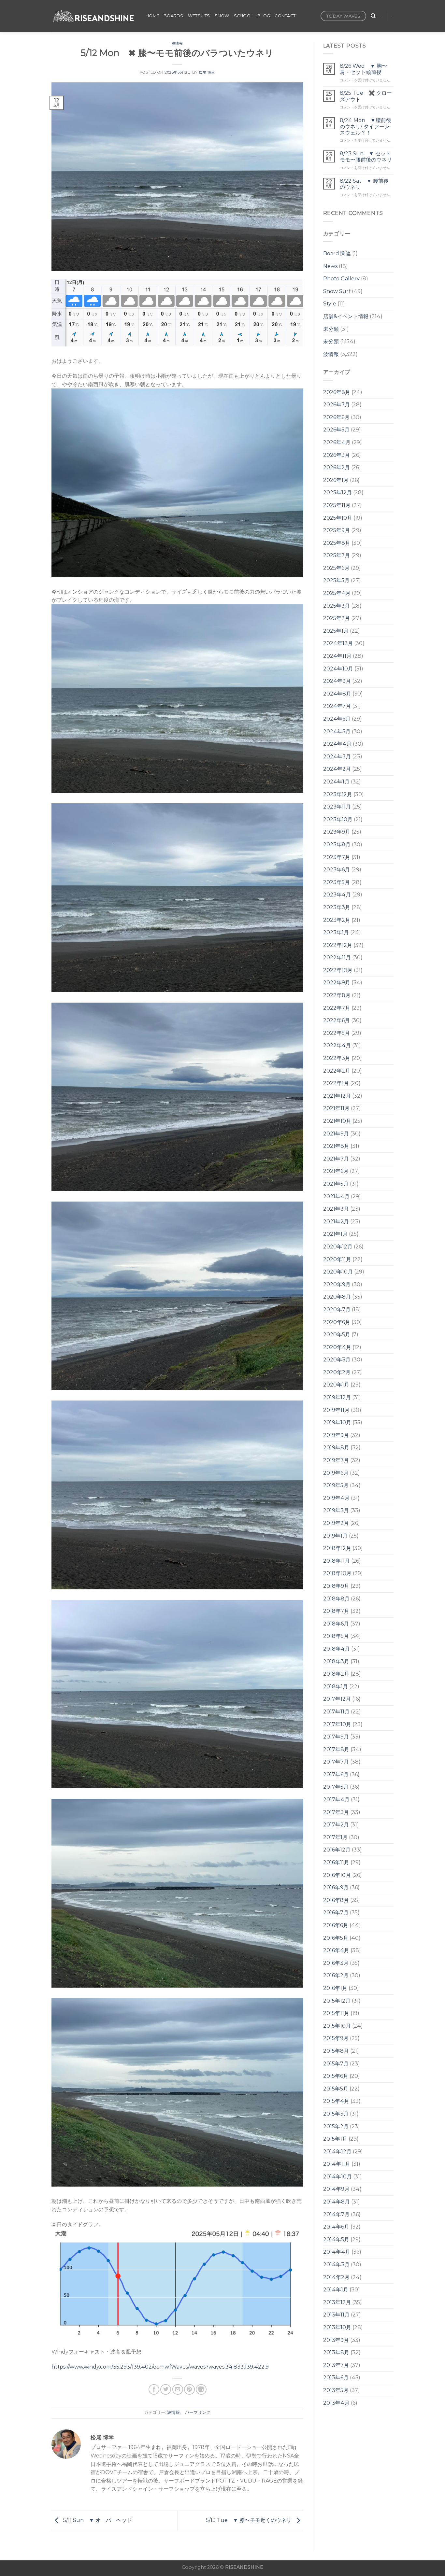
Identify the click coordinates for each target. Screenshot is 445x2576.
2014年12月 (337, 2152)
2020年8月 (337, 1297)
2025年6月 (336, 568)
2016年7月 (336, 1913)
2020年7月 (337, 1309)
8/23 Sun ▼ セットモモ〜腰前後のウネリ (366, 157)
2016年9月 (336, 1887)
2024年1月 (336, 782)
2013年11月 (336, 2315)
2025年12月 (337, 493)
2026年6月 (336, 417)
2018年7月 (336, 1611)
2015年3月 (336, 2114)
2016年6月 (336, 1925)
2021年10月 (337, 1121)
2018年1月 (336, 1687)
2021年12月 (337, 1096)
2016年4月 (336, 1950)
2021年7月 (336, 1159)
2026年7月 (337, 405)
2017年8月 (336, 1749)
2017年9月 (336, 1737)
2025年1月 (336, 631)
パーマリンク (198, 2412)
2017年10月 (337, 1724)
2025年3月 (337, 606)
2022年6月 (337, 1020)
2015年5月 (336, 2089)
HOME (152, 16)
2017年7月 (336, 1762)
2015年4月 (336, 2101)
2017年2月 (336, 1825)
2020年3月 (337, 1360)
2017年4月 (336, 1800)
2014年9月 (336, 2189)
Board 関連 (337, 253)
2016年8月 (336, 1900)
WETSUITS (199, 16)
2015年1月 (335, 2139)
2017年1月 (335, 1837)
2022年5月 (337, 1033)
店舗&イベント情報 (346, 316)
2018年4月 (337, 1649)
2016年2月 (336, 1975)
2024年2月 (337, 769)
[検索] (373, 16)
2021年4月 (336, 1197)
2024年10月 (338, 669)
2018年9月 (336, 1586)
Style (330, 304)
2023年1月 (336, 932)
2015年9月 (336, 2038)
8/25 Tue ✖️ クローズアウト (366, 96)
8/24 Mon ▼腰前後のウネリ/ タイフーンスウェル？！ (366, 127)
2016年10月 (337, 1875)
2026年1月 (336, 480)
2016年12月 (337, 1850)
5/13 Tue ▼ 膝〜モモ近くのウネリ (249, 2520)
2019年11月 (336, 1410)
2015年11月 (336, 2013)
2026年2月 (337, 467)
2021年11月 (336, 1108)
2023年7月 (337, 857)
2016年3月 (336, 1963)
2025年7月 (337, 555)
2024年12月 (338, 643)
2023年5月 (337, 882)
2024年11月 (337, 656)
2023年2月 (337, 920)
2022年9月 (337, 983)
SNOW (222, 16)
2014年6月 (336, 2227)
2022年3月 (337, 1058)
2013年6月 (336, 2378)
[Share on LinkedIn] (201, 2390)
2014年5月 (336, 2239)
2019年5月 (336, 1485)
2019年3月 (336, 1510)
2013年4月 (336, 2403)
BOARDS (173, 16)
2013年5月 (336, 2390)
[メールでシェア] (178, 2390)
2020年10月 (338, 1272)
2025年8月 (337, 543)
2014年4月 (337, 2252)
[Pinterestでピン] (189, 2390)
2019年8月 (336, 1448)
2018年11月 (337, 1561)
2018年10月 (337, 1573)
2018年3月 (336, 1661)
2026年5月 (336, 430)
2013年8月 (336, 2352)
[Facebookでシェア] (154, 2390)
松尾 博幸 (207, 72)
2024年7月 (337, 706)
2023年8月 (337, 845)
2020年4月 (337, 1347)
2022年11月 (337, 957)
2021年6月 (336, 1171)
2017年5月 (336, 1787)
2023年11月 (337, 807)
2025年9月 (337, 530)
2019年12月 (337, 1397)
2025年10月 (338, 518)
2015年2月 (336, 2126)
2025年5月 (336, 580)
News (330, 266)
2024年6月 (337, 719)
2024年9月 (337, 681)
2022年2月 (337, 1071)
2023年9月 (337, 832)
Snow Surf (337, 291)
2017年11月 (336, 1712)
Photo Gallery (341, 279)
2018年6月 (336, 1624)
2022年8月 (337, 995)
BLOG (264, 16)
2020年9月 (337, 1284)
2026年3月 (337, 455)
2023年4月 (337, 895)
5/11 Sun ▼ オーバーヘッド (97, 2520)
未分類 (331, 329)
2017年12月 (337, 1699)
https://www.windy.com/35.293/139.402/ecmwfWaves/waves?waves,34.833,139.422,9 (160, 2367)
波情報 (177, 43)
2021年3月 (336, 1209)
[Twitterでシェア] (166, 2390)
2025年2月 (337, 618)
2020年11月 (337, 1259)
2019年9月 (336, 1435)
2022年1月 (336, 1083)
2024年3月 (337, 757)
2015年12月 (337, 2001)
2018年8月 (336, 1599)
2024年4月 (337, 744)
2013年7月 (336, 2365)
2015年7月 (336, 2064)
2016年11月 (336, 1862)
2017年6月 (336, 1774)
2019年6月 (336, 1473)
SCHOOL (244, 16)
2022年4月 (337, 1045)
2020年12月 (338, 1247)
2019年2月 (336, 1523)
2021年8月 (336, 1146)
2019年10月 (337, 1422)
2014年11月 (337, 2164)
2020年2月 (337, 1372)
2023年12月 (338, 794)
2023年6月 (337, 870)
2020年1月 (336, 1385)
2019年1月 (335, 1536)
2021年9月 (336, 1134)
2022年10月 (338, 970)
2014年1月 (336, 2290)
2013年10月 (337, 2327)
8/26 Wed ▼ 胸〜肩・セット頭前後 (363, 69)
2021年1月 (335, 1234)
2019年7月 (336, 1460)
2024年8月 (337, 694)
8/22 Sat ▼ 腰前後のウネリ (364, 184)
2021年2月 (336, 1222)
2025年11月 (337, 505)
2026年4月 (337, 442)
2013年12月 (337, 2302)
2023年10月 (338, 819)
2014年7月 (336, 2214)
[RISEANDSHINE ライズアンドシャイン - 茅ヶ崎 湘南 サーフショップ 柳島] (94, 16)
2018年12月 (337, 1548)
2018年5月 (336, 1636)
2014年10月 (337, 2177)
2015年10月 (337, 2026)
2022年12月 (338, 945)
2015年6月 (336, 2076)
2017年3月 (336, 1812)
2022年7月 (337, 1008)
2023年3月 (337, 907)
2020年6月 (337, 1322)
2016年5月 (336, 1938)
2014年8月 (337, 2202)
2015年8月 (336, 2051)
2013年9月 (336, 2340)
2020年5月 (337, 1335)
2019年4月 (336, 1498)
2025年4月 (337, 593)
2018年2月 (336, 1674)
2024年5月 (337, 732)
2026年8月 (337, 392)
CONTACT (285, 16)
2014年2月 (336, 2277)
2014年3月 (336, 2265)
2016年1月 (335, 1988)
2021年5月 (336, 1184)
